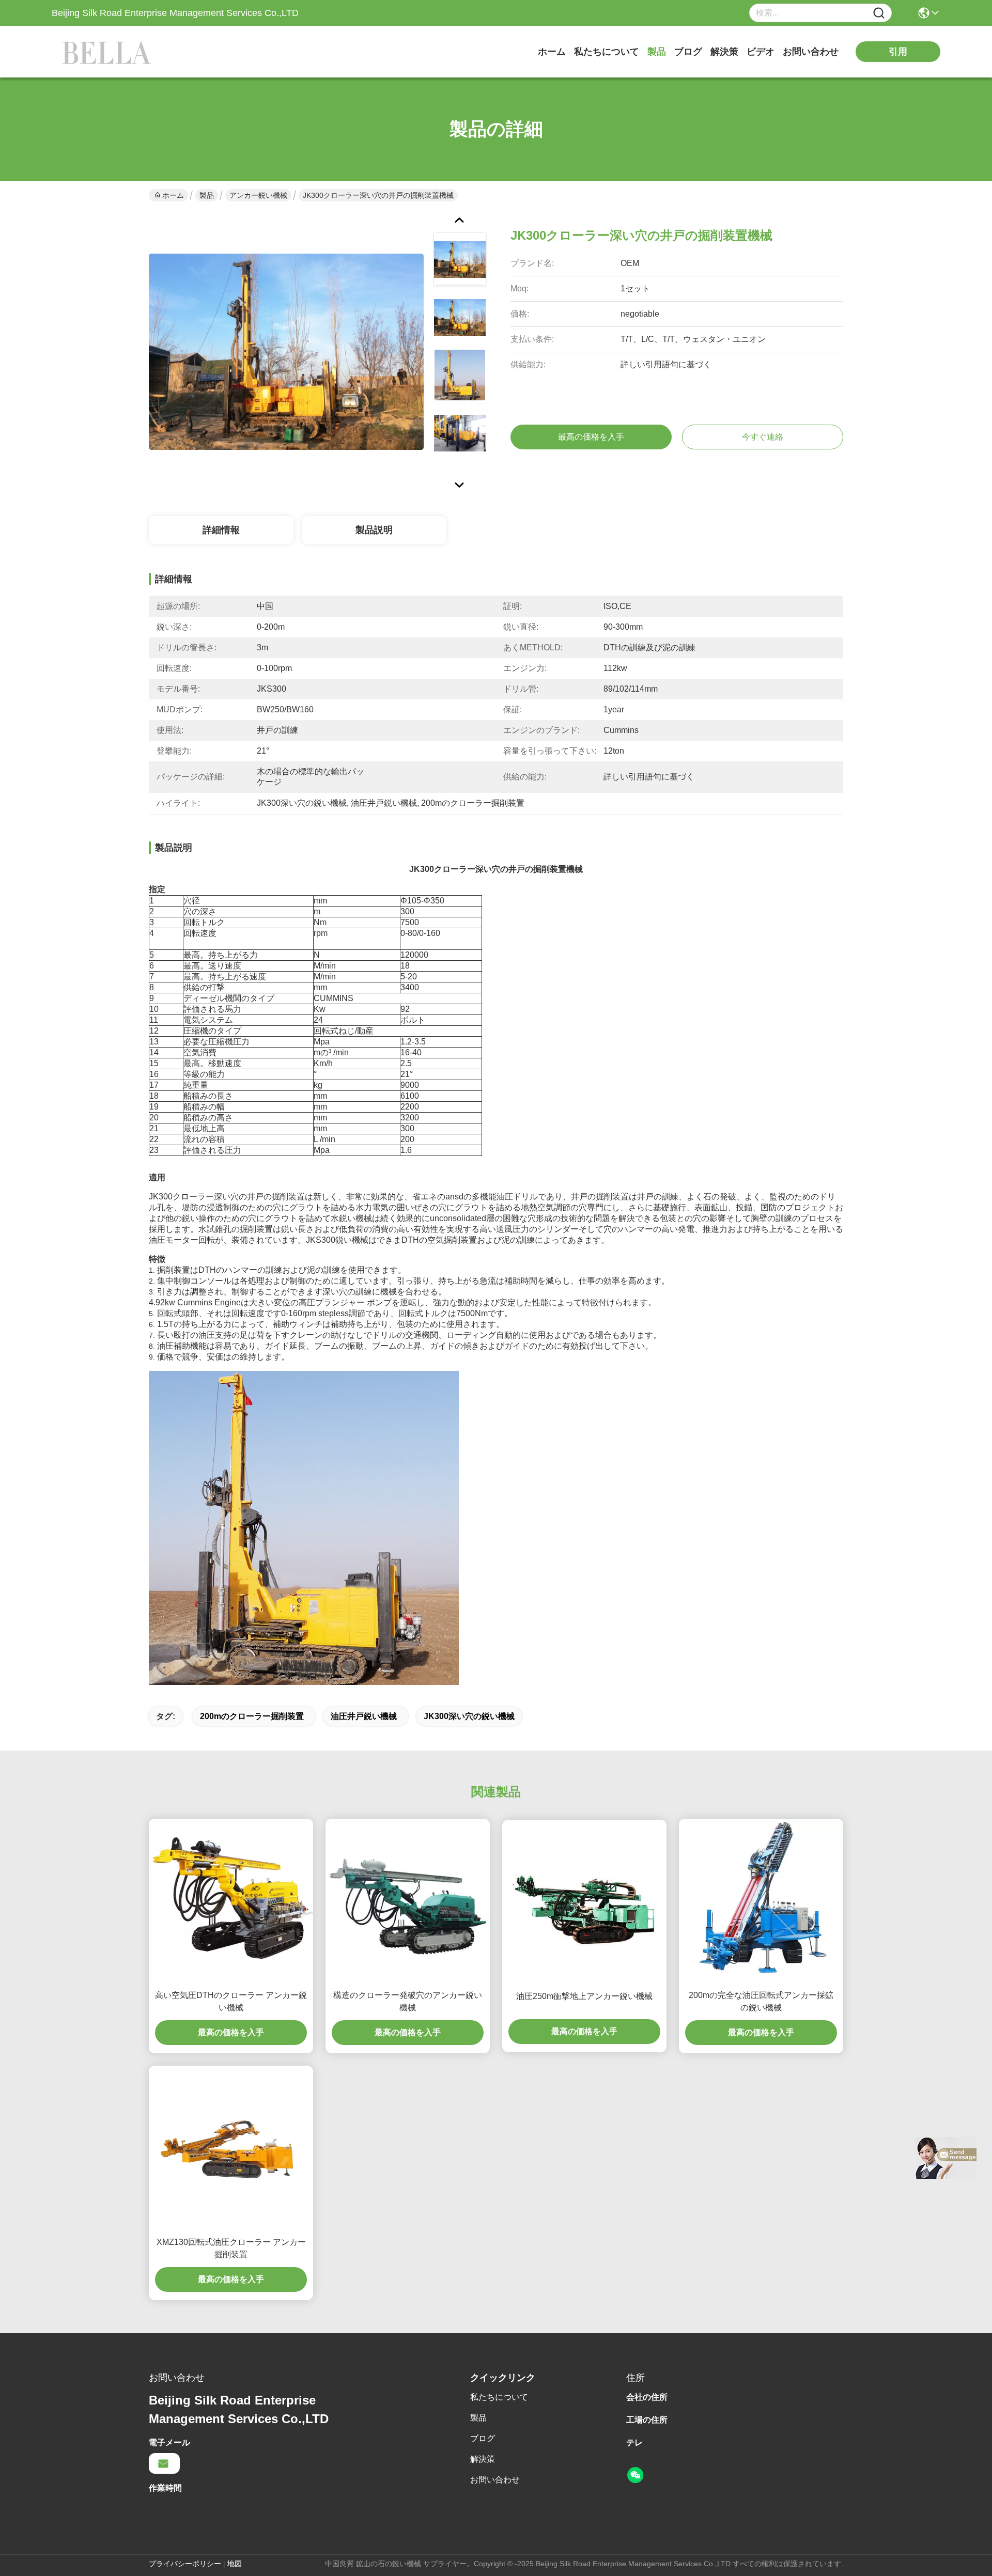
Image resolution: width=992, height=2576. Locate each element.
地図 (235, 2564)
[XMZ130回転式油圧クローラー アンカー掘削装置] (231, 2148)
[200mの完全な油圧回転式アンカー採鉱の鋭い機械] (761, 1901)
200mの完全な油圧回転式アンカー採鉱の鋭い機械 (761, 2001)
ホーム (552, 52)
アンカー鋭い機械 (258, 195)
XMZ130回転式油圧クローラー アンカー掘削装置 (231, 2248)
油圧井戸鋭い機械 (364, 1716)
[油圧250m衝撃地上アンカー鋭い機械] (584, 1902)
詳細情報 (221, 530)
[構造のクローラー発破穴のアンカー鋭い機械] (408, 1901)
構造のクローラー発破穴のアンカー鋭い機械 (408, 2001)
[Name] (879, 13)
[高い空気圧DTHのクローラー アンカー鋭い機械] (231, 1901)
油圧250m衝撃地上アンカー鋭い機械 (584, 1996)
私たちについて (607, 52)
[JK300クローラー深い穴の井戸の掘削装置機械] (286, 351)
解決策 (724, 52)
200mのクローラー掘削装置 (252, 1716)
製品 (657, 52)
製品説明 (374, 530)
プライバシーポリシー (185, 2564)
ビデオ (761, 52)
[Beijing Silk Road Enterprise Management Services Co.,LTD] (109, 52)
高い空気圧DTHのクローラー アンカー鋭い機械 (231, 2001)
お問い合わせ (811, 52)
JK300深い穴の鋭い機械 (469, 1716)
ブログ (688, 52)
